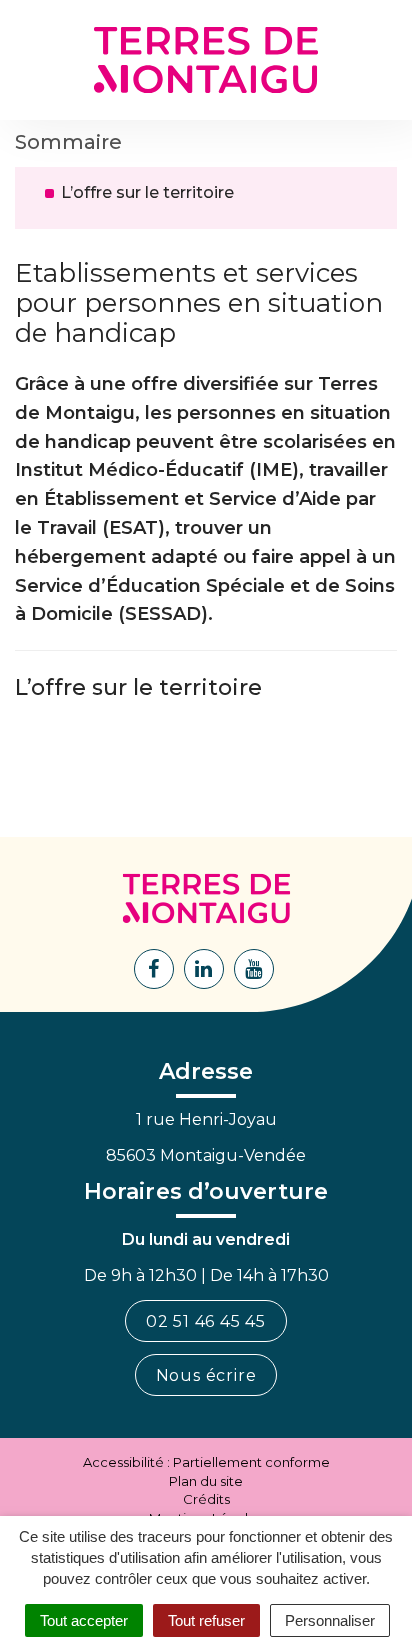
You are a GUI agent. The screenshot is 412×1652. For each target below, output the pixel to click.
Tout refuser (206, 1620)
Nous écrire (206, 1375)
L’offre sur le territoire (147, 192)
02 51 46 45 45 (206, 1321)
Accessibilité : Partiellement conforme (206, 1462)
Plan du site (206, 1481)
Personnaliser (330, 1620)
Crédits (206, 1499)
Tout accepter (84, 1620)
